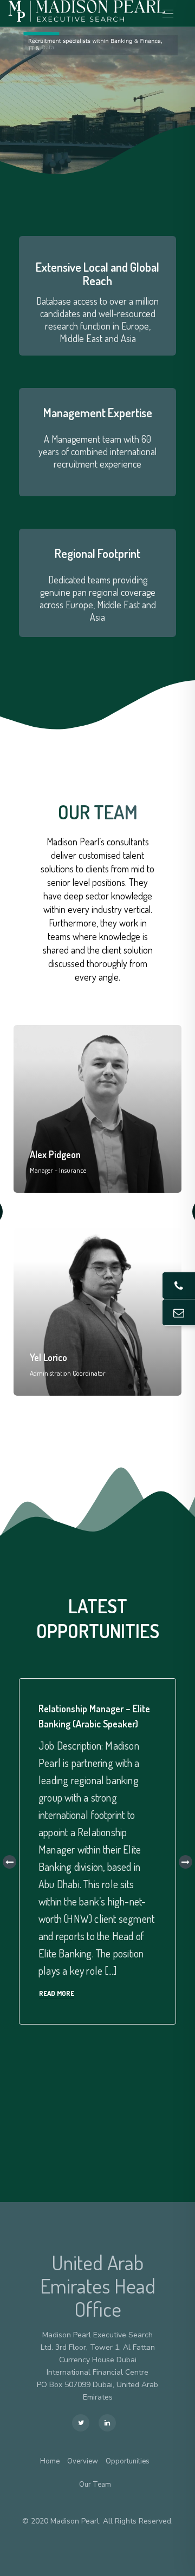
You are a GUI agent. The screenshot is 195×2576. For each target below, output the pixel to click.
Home (50, 2462)
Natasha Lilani (57, 1154)
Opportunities (128, 2462)
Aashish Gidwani (62, 1357)
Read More (57, 1993)
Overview (83, 2462)
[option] (97, 1212)
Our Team (95, 2485)
